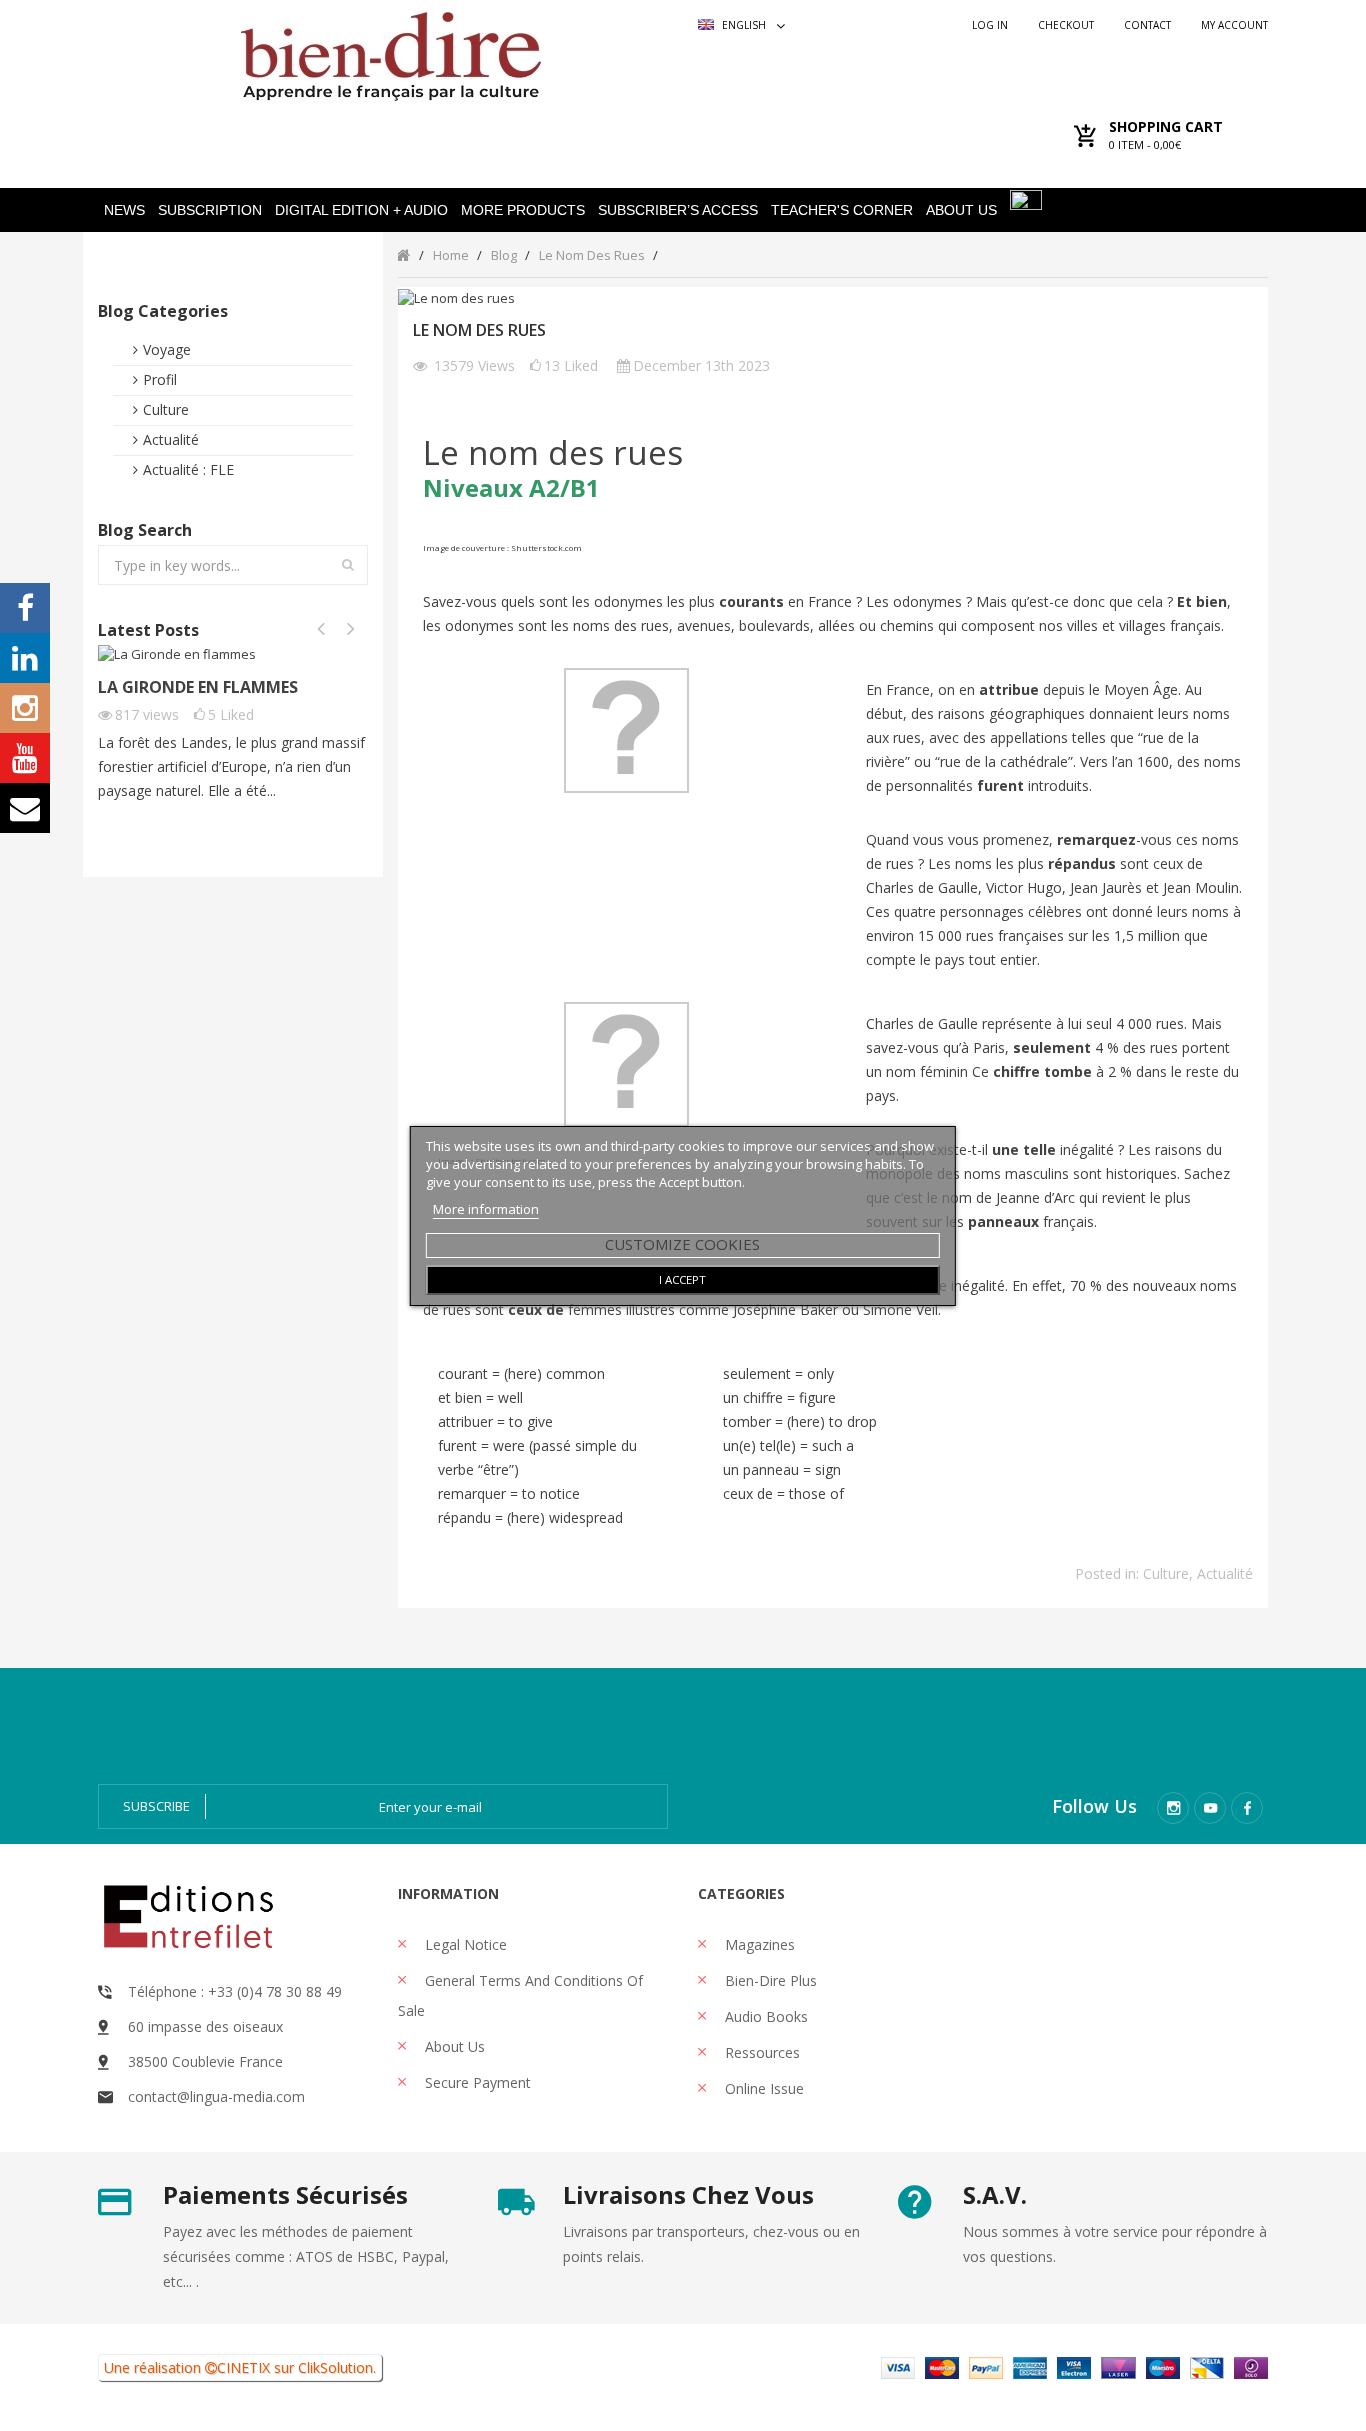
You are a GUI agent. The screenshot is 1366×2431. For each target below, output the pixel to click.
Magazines (758, 1944)
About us (453, 2046)
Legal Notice (464, 1944)
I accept (682, 1279)
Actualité (171, 439)
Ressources (760, 2052)
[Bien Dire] (390, 51)
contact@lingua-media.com (216, 2096)
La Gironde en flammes (198, 687)
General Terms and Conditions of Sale (520, 1995)
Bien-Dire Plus (769, 1980)
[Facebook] (1247, 1808)
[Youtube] (1210, 1808)
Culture (166, 409)
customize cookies (682, 1244)
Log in (990, 25)
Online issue (762, 2088)
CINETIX (243, 2367)
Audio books (764, 2016)
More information (486, 1209)
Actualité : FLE (188, 469)
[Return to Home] (403, 254)
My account (1234, 25)
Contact (1147, 25)
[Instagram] (1173, 1808)
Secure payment (476, 2082)
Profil (160, 379)
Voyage (167, 349)
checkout (1066, 25)
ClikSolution (335, 2367)
